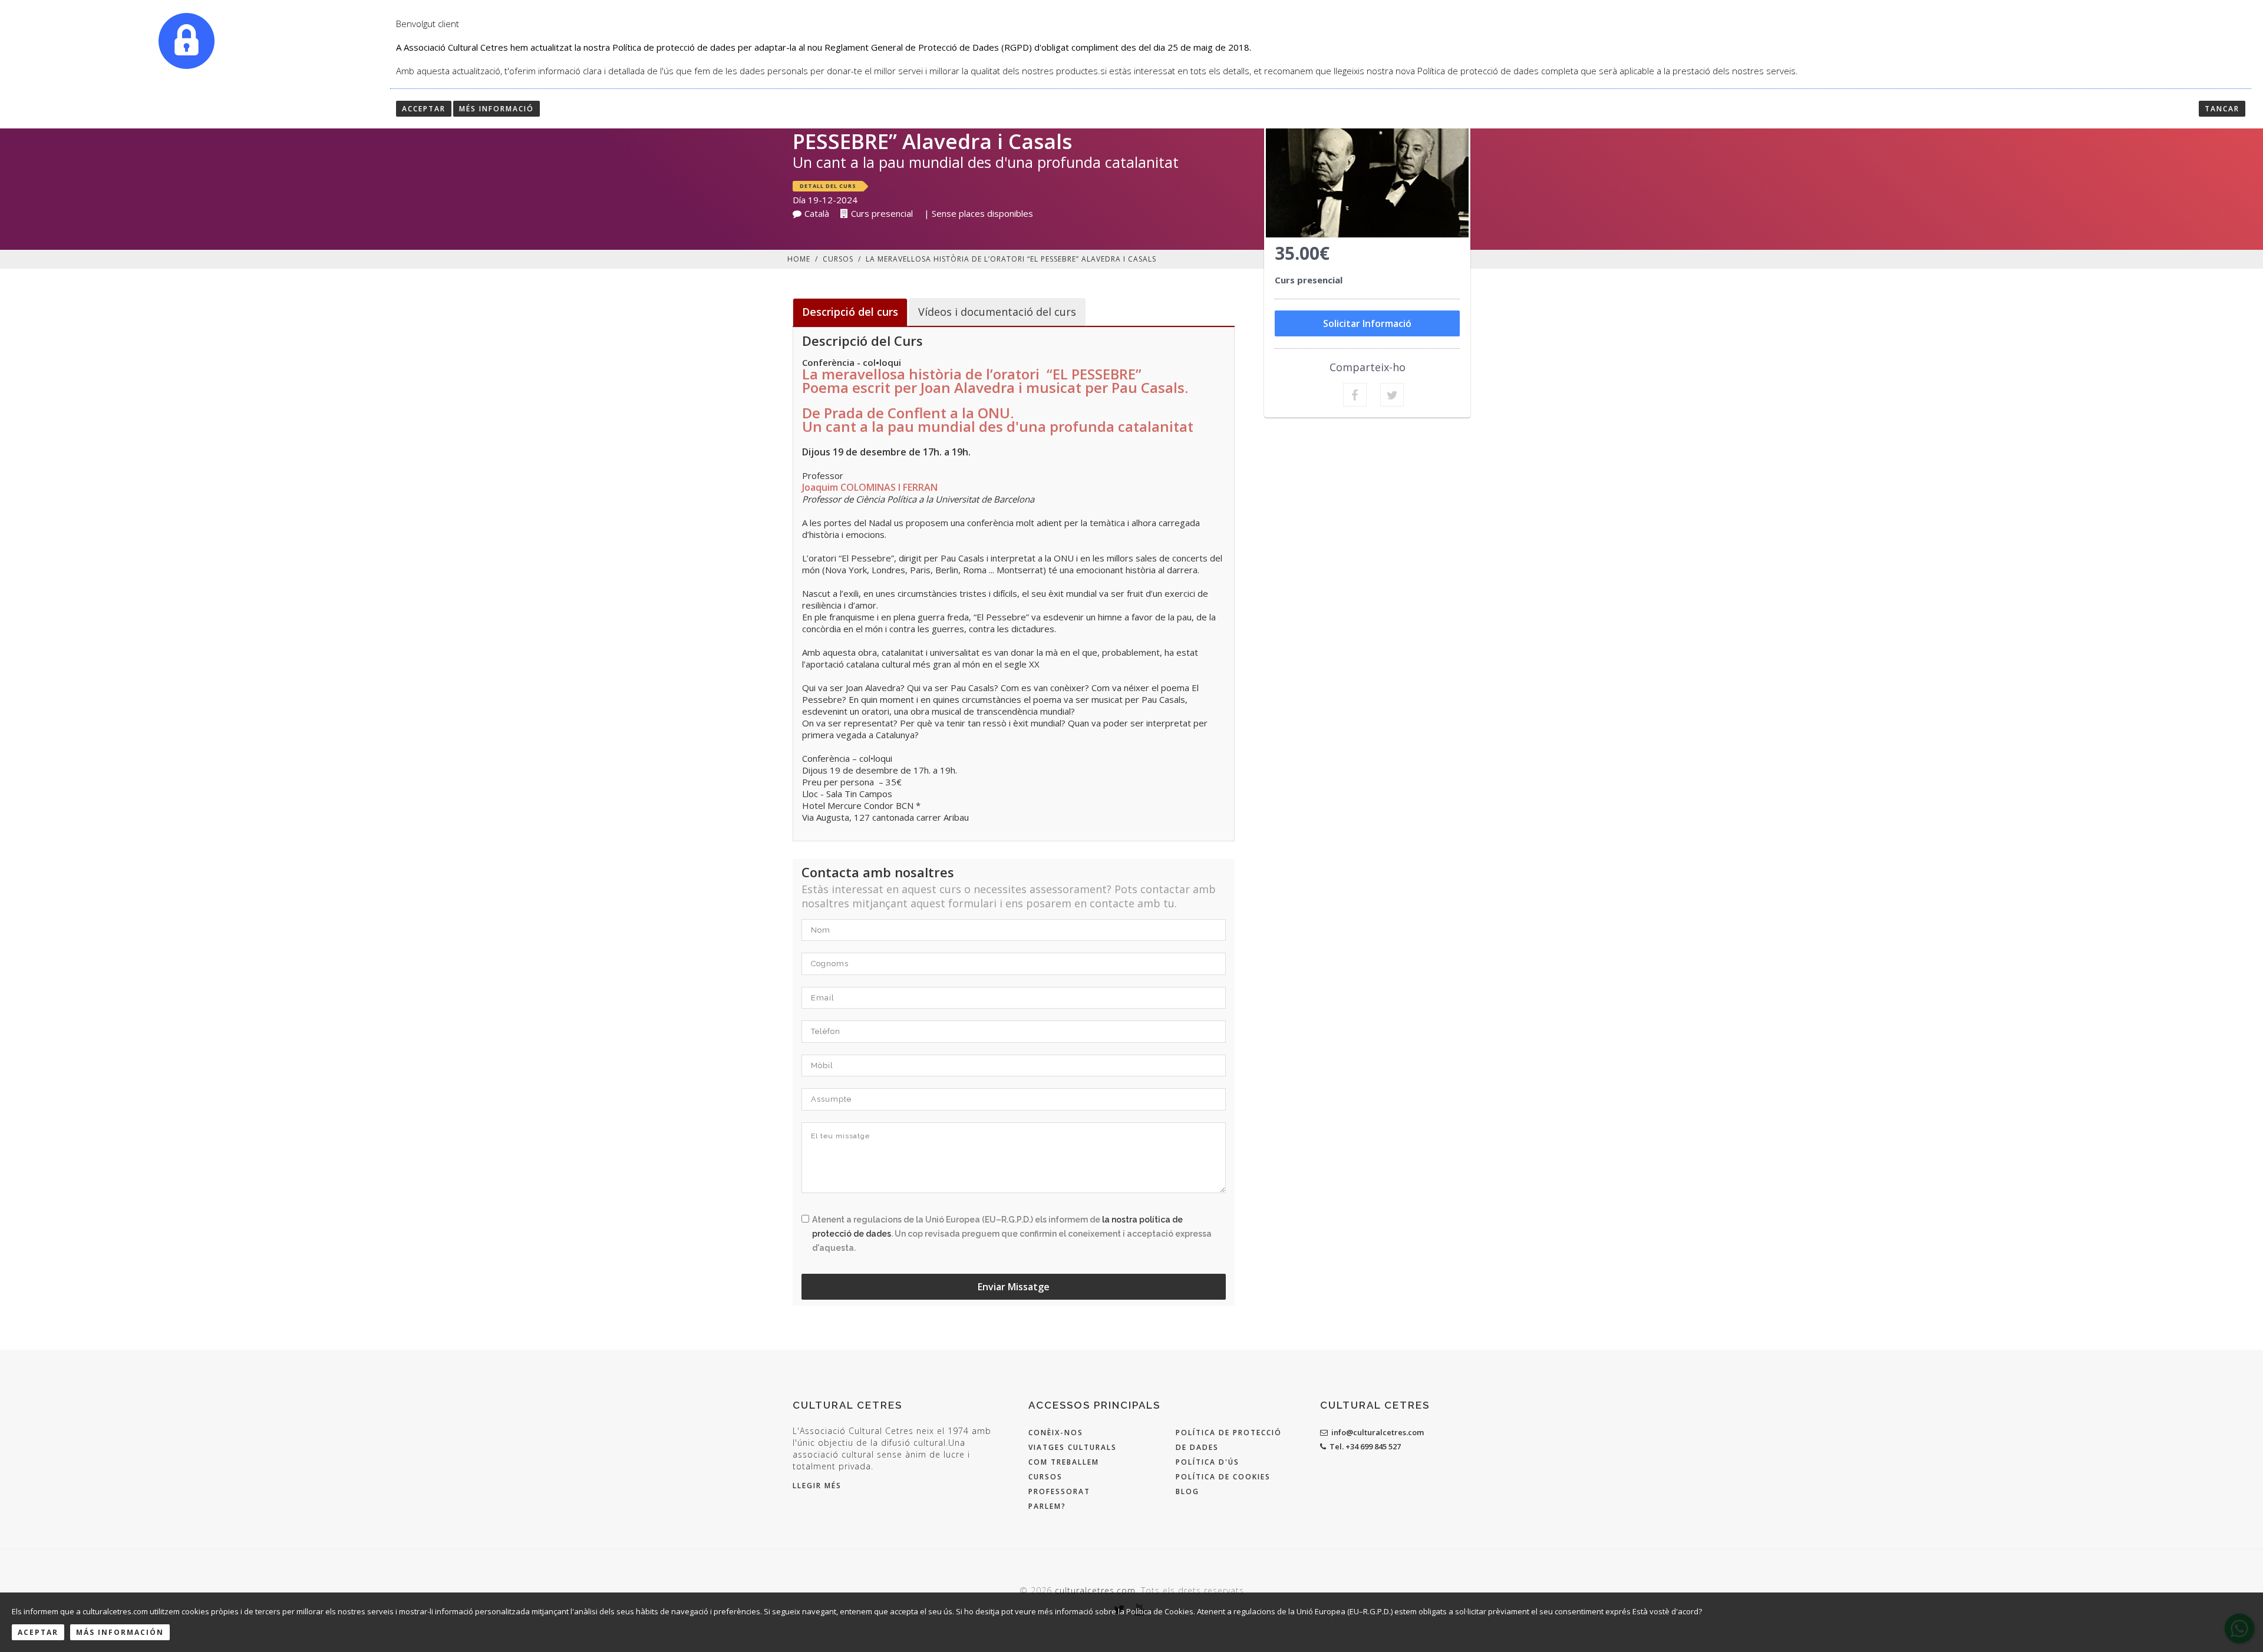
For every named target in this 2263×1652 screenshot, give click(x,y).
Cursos (838, 259)
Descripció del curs (850, 312)
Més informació (497, 109)
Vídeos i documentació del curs (997, 312)
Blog (1187, 1491)
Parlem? (1047, 1506)
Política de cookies (1223, 1477)
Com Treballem (1064, 1462)
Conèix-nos (1056, 1433)
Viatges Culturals (1073, 1447)
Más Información (120, 1632)
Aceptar (38, 1632)
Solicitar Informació (1367, 323)
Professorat (1059, 1491)
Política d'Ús (1208, 1462)
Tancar (2222, 109)
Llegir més (817, 1486)
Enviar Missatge (1014, 1287)
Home (799, 259)
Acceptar (424, 109)
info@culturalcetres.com (1378, 1432)
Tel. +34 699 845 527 (1365, 1446)
